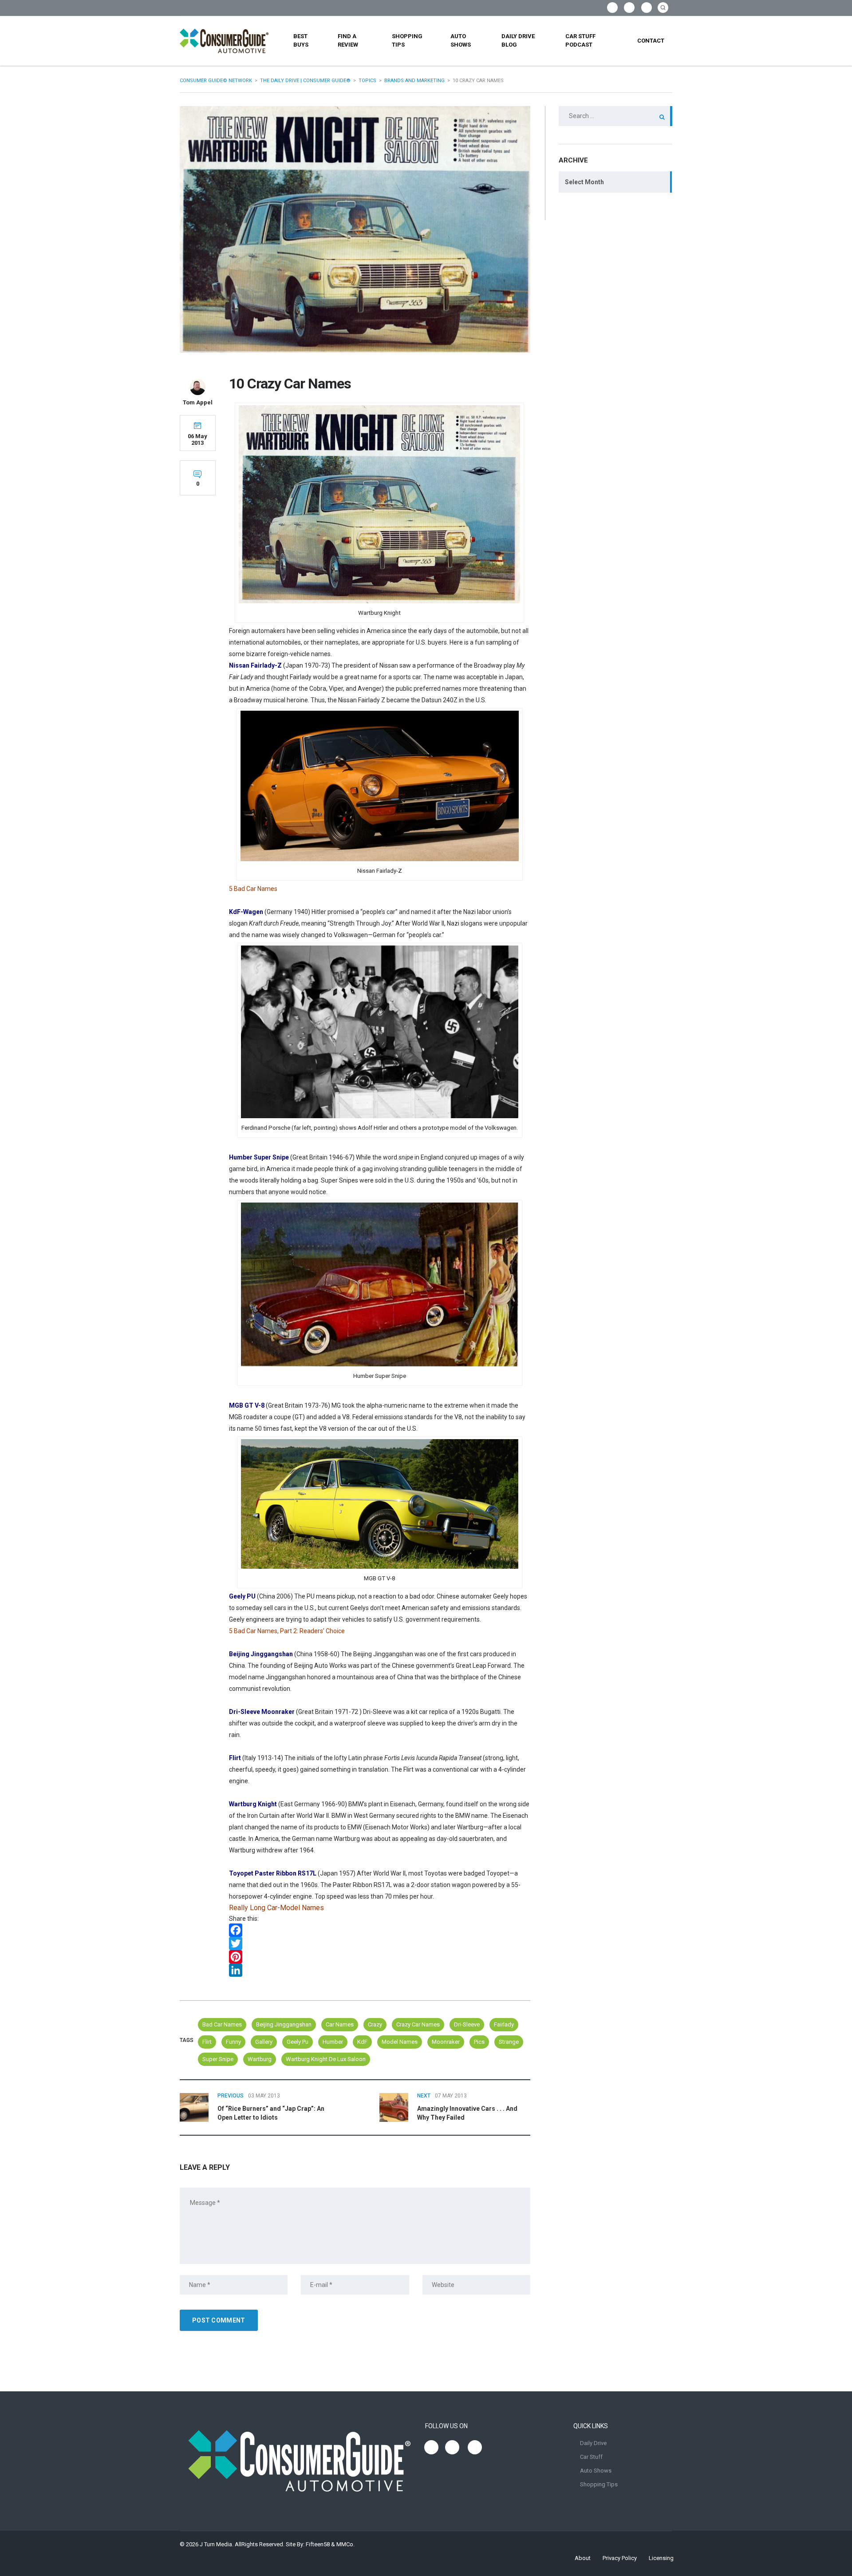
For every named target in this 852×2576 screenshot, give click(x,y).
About (583, 2558)
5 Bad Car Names (253, 889)
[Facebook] (380, 1930)
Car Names (340, 2024)
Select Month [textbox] (584, 182)
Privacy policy (620, 2558)
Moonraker (446, 2042)
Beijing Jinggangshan (284, 2024)
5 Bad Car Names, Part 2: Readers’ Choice (287, 1631)
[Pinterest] (380, 1957)
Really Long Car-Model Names (276, 1908)
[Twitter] (380, 1943)
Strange (509, 2042)
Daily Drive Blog (518, 40)
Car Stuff (591, 2457)
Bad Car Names (222, 2024)
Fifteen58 (318, 2544)
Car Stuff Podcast (580, 40)
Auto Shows (461, 40)
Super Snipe (218, 2059)
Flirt (207, 2042)
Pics (479, 2042)
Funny (233, 2042)
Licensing (661, 2558)
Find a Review (348, 40)
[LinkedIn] (380, 1970)
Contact (651, 41)
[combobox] (615, 182)
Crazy (375, 2024)
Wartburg (260, 2059)
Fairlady (504, 2024)
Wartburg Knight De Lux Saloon (326, 2059)
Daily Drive (593, 2443)
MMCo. (345, 2544)
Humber (333, 2042)
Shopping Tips (407, 40)
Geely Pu (298, 2042)
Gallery (264, 2042)
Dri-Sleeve (467, 2024)
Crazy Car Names (418, 2024)
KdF (362, 2042)
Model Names (400, 2042)
